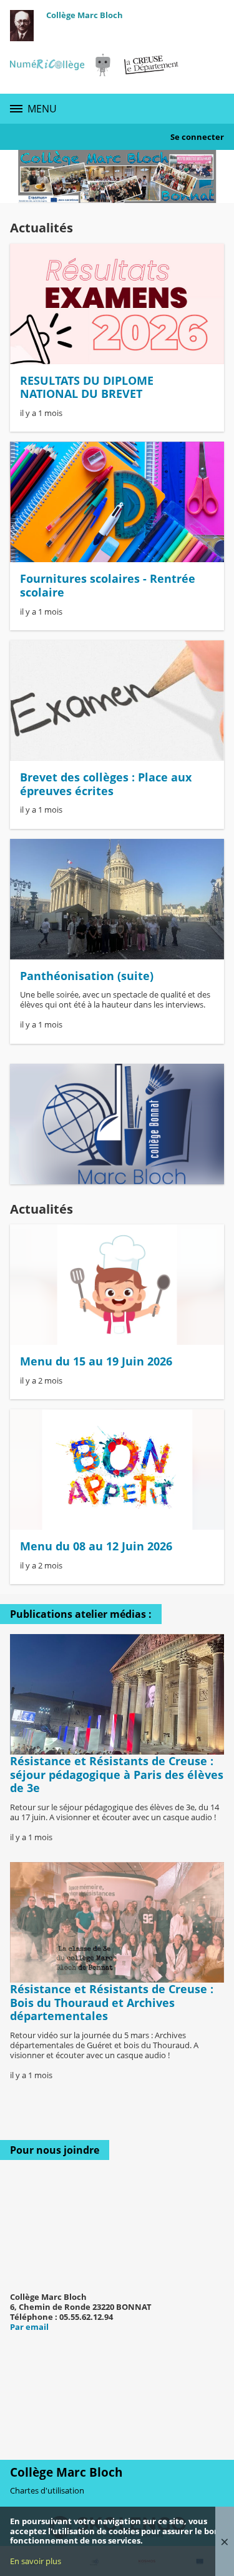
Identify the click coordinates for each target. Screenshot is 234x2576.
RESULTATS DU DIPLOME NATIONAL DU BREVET (87, 387)
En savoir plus (36, 2561)
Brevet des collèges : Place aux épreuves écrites (106, 784)
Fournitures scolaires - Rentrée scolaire (108, 585)
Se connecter (197, 137)
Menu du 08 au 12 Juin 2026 (96, 1546)
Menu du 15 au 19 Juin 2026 (96, 1361)
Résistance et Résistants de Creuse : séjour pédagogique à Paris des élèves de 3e (117, 1774)
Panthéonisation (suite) (87, 976)
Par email (29, 2327)
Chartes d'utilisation (47, 2490)
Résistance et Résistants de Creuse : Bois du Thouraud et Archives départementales (112, 2002)
